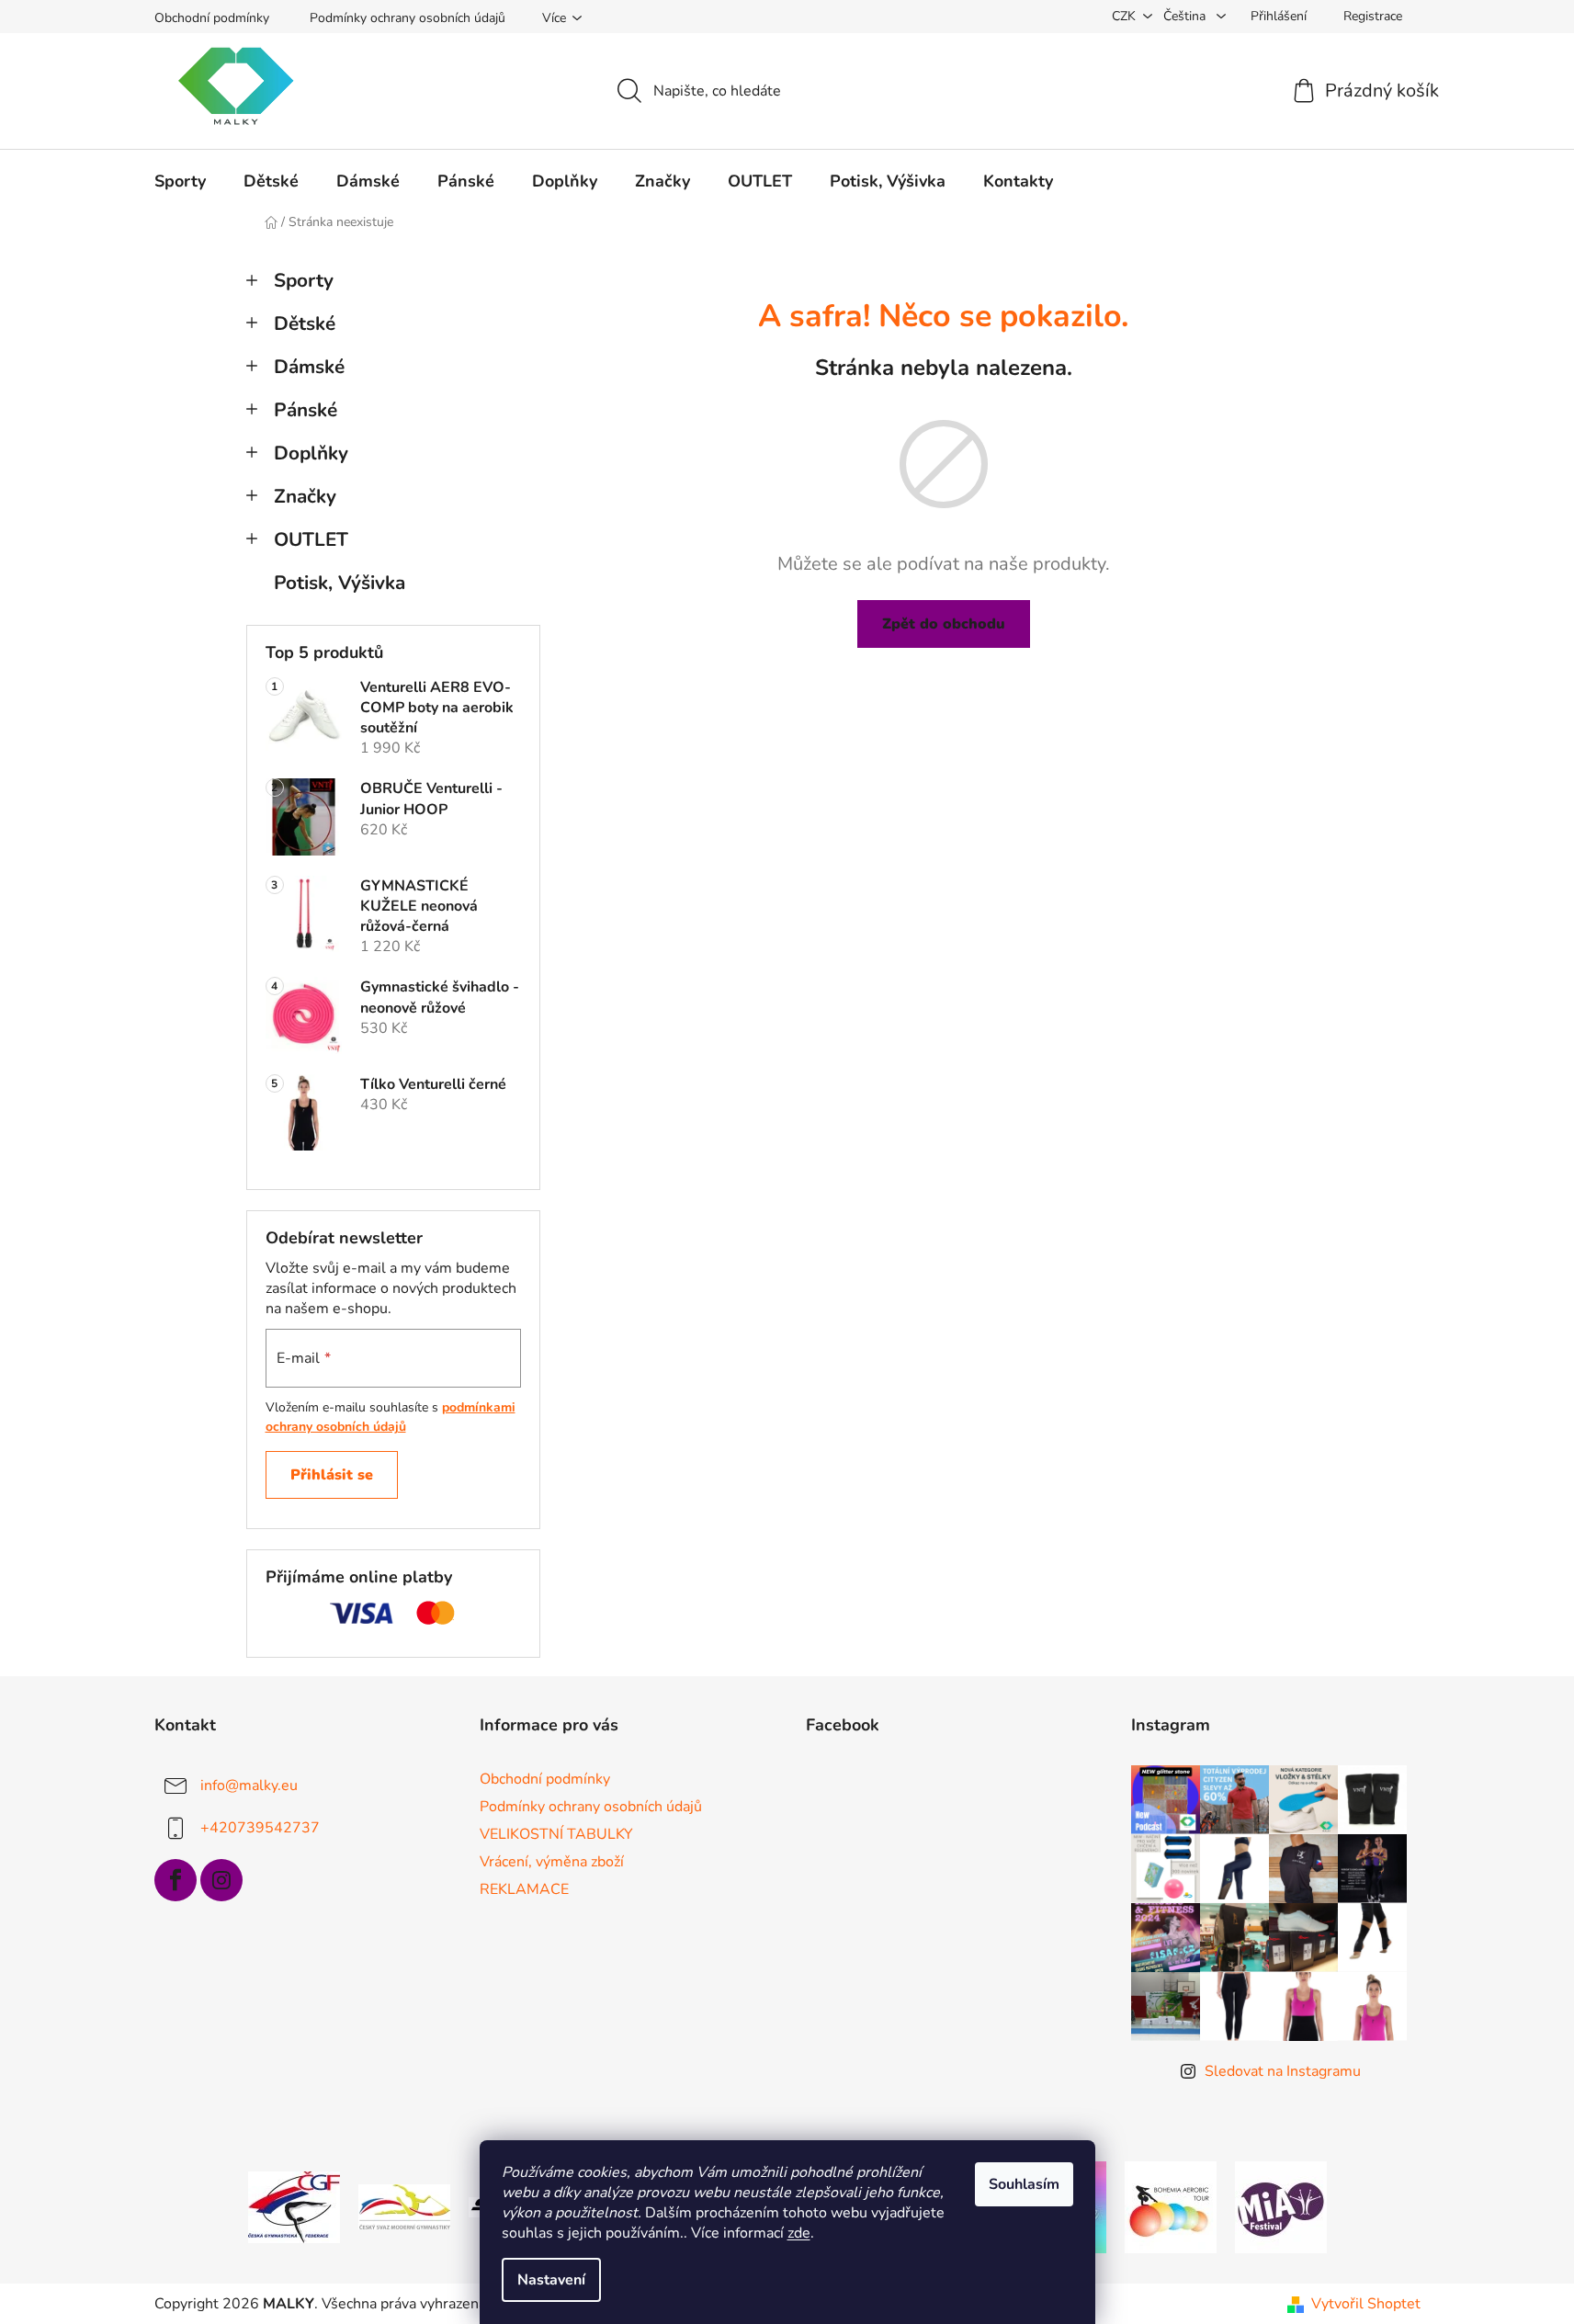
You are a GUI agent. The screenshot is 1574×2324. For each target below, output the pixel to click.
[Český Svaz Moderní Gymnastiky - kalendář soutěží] (404, 2206)
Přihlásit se (332, 1475)
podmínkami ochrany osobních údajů (391, 1417)
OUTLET (311, 539)
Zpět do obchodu (944, 624)
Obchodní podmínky (212, 18)
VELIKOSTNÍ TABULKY (556, 1834)
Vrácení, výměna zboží (552, 1862)
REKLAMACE (524, 1889)
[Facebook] (176, 1880)
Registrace (1373, 16)
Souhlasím (1024, 2184)
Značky (305, 496)
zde (799, 2233)
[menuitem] (180, 181)
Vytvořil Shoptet (1366, 2304)
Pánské (306, 410)
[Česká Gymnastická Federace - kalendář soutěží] (294, 2206)
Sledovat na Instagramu (1283, 2071)
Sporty (304, 280)
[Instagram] (221, 1880)
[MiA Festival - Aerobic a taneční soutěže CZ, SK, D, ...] (1281, 2206)
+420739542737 (260, 1827)
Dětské (305, 323)
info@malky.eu (249, 1785)
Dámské (309, 367)
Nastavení (551, 2280)
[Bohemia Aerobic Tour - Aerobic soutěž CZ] (1171, 2206)
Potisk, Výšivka (340, 583)
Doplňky (311, 453)
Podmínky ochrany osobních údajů (408, 18)
